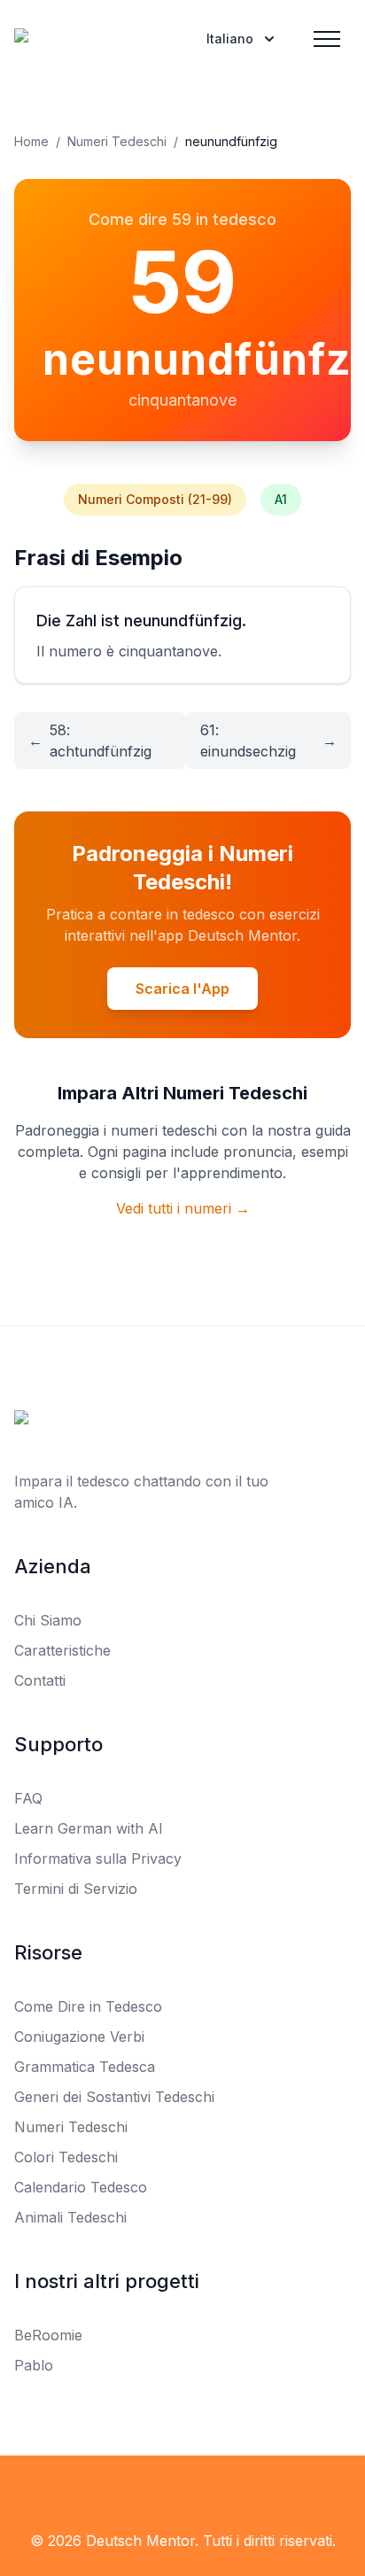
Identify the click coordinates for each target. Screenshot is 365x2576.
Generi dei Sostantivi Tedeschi (114, 2097)
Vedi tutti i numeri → (183, 1208)
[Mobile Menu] (327, 39)
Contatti (40, 1680)
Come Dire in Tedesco (88, 2006)
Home (31, 141)
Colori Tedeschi (66, 2157)
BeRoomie (48, 2335)
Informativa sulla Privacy (98, 1858)
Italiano (230, 39)
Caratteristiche (62, 1650)
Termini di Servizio (76, 1889)
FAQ (28, 1798)
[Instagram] (221, 2491)
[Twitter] (182, 2491)
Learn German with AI (89, 1828)
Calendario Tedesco (81, 2187)
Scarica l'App (182, 989)
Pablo (34, 2365)
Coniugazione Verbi (79, 2037)
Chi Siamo (48, 1620)
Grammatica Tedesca (85, 2067)
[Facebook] (144, 2491)
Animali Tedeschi (70, 2217)
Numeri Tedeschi (117, 141)
